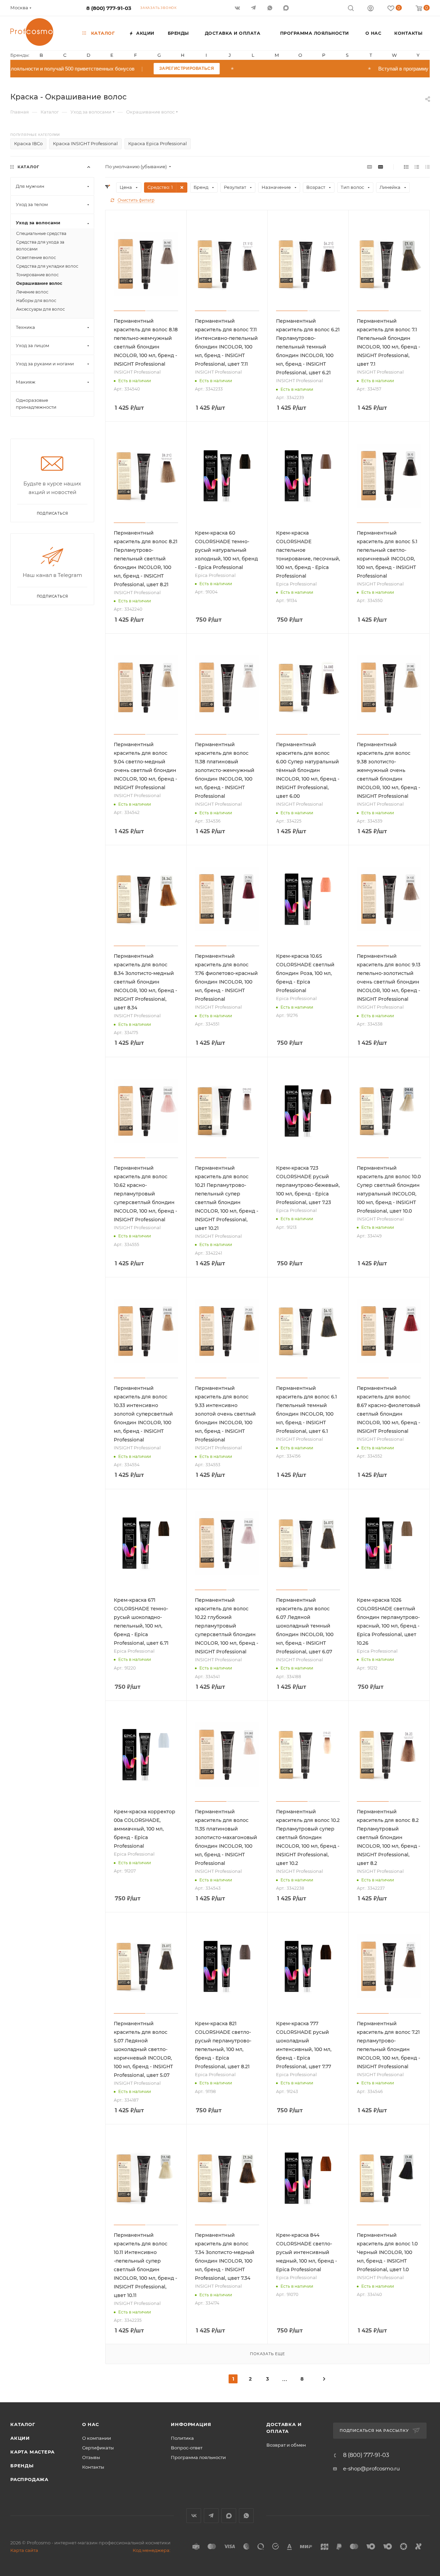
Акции (20, 2438)
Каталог (23, 2424)
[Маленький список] (370, 167)
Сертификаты (98, 2448)
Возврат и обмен (286, 2445)
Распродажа (29, 2479)
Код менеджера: (152, 2550)
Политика (182, 2438)
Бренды (22, 2466)
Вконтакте (194, 2516)
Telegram (211, 2516)
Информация (191, 2424)
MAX (287, 8)
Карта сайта (24, 2550)
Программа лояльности (198, 2457)
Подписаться (52, 596)
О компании (97, 2438)
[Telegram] (254, 8)
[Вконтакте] (238, 8)
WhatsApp (270, 8)
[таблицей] (427, 167)
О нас (91, 2424)
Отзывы (91, 2457)
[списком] (417, 167)
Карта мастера (32, 2452)
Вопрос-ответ (187, 2448)
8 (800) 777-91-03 (109, 8)
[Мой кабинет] (371, 9)
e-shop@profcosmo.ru (371, 2468)
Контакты (93, 2467)
